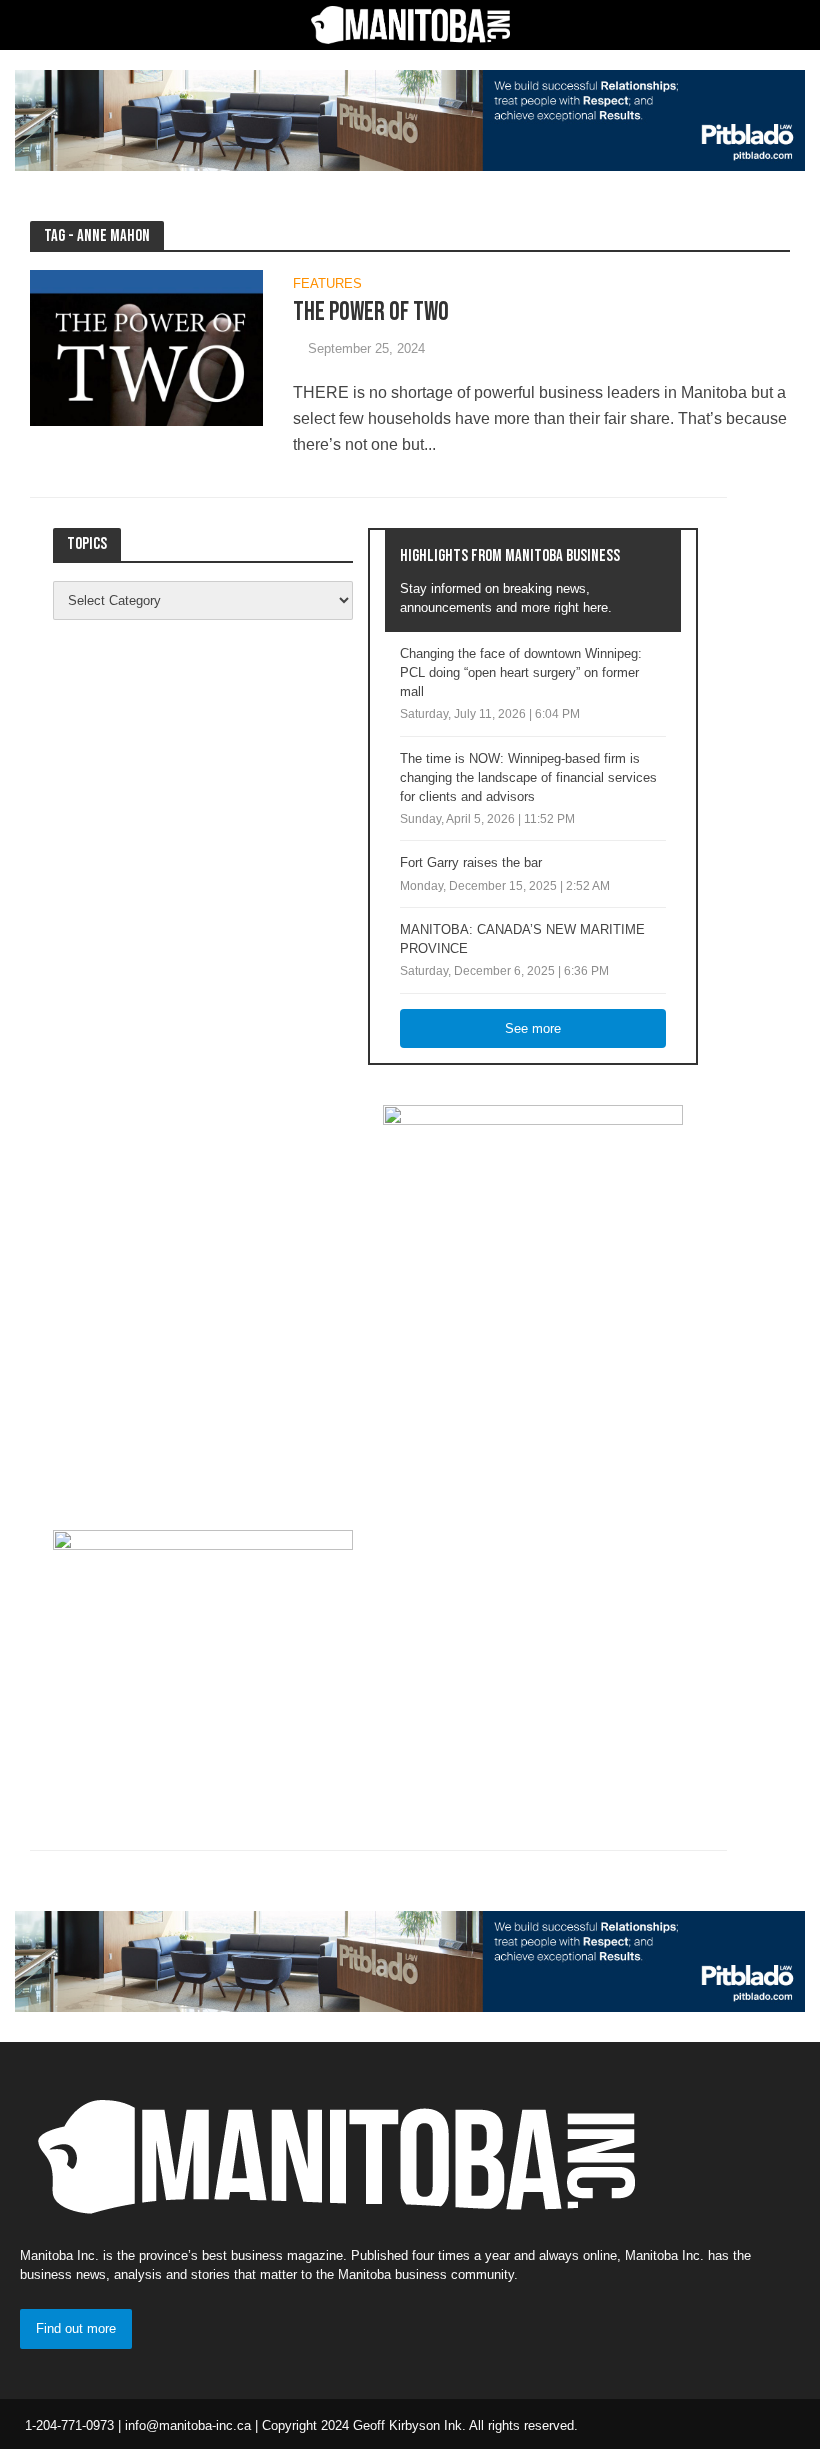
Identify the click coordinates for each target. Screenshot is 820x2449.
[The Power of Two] (146, 346)
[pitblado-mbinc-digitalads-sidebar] (203, 1653)
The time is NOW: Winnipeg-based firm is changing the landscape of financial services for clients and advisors (528, 777)
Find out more (76, 2328)
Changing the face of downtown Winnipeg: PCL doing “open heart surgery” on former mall (521, 672)
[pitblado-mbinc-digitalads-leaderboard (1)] (410, 119)
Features (327, 284)
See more (533, 1028)
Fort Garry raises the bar (471, 862)
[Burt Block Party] (533, 1296)
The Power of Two (371, 312)
